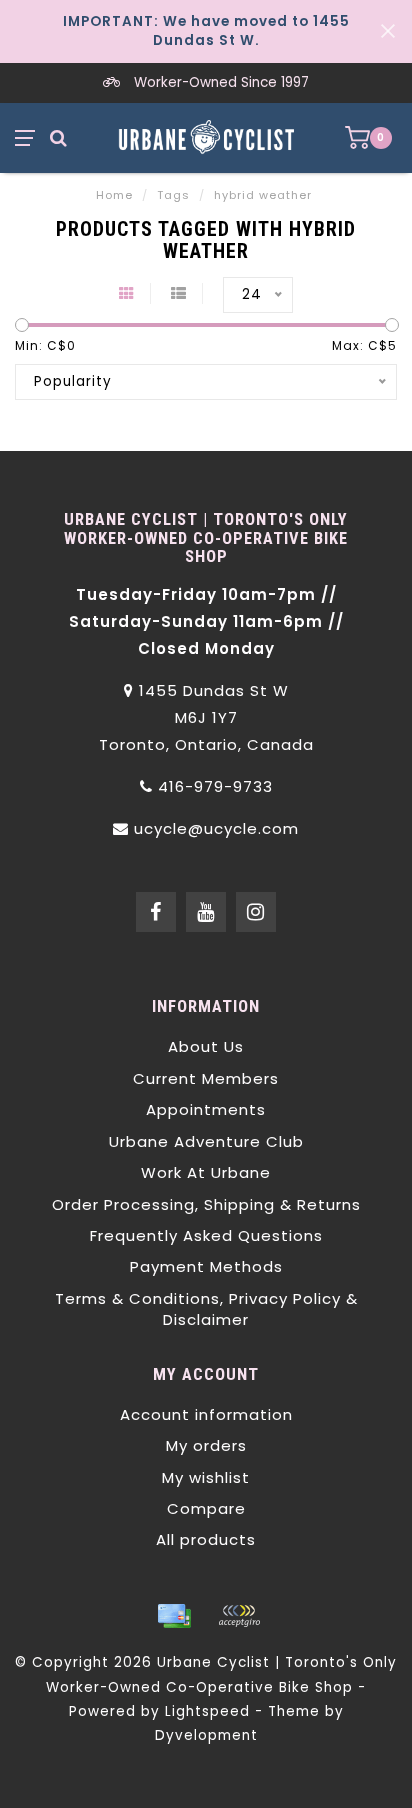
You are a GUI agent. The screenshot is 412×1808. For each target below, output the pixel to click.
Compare (206, 1508)
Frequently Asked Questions (206, 1235)
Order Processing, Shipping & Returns (206, 1204)
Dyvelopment (206, 1735)
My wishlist (206, 1477)
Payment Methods (206, 1266)
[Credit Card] (174, 1616)
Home (114, 195)
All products (206, 1539)
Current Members (206, 1078)
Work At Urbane (206, 1172)
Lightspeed (207, 1711)
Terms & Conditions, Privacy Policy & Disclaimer (206, 1309)
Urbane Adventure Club (206, 1141)
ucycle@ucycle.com (216, 828)
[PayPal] (239, 1616)
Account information (206, 1414)
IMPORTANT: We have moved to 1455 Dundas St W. (206, 31)
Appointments (206, 1109)
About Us (206, 1046)
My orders (206, 1445)
